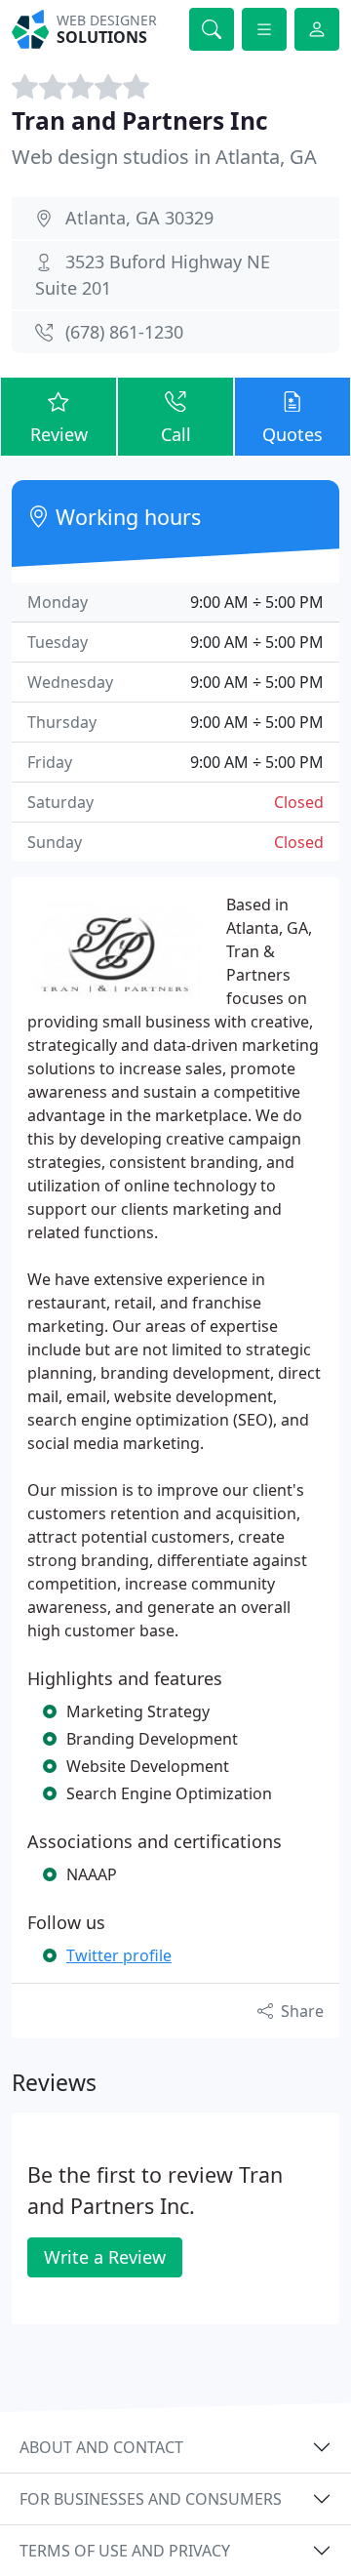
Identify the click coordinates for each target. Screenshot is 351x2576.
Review (59, 434)
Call (176, 434)
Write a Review (105, 2257)
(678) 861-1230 (124, 332)
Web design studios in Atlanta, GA (164, 157)
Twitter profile (119, 1955)
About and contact (101, 2447)
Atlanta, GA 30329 (139, 218)
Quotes (292, 434)
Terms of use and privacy (125, 2551)
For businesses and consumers (151, 2499)
